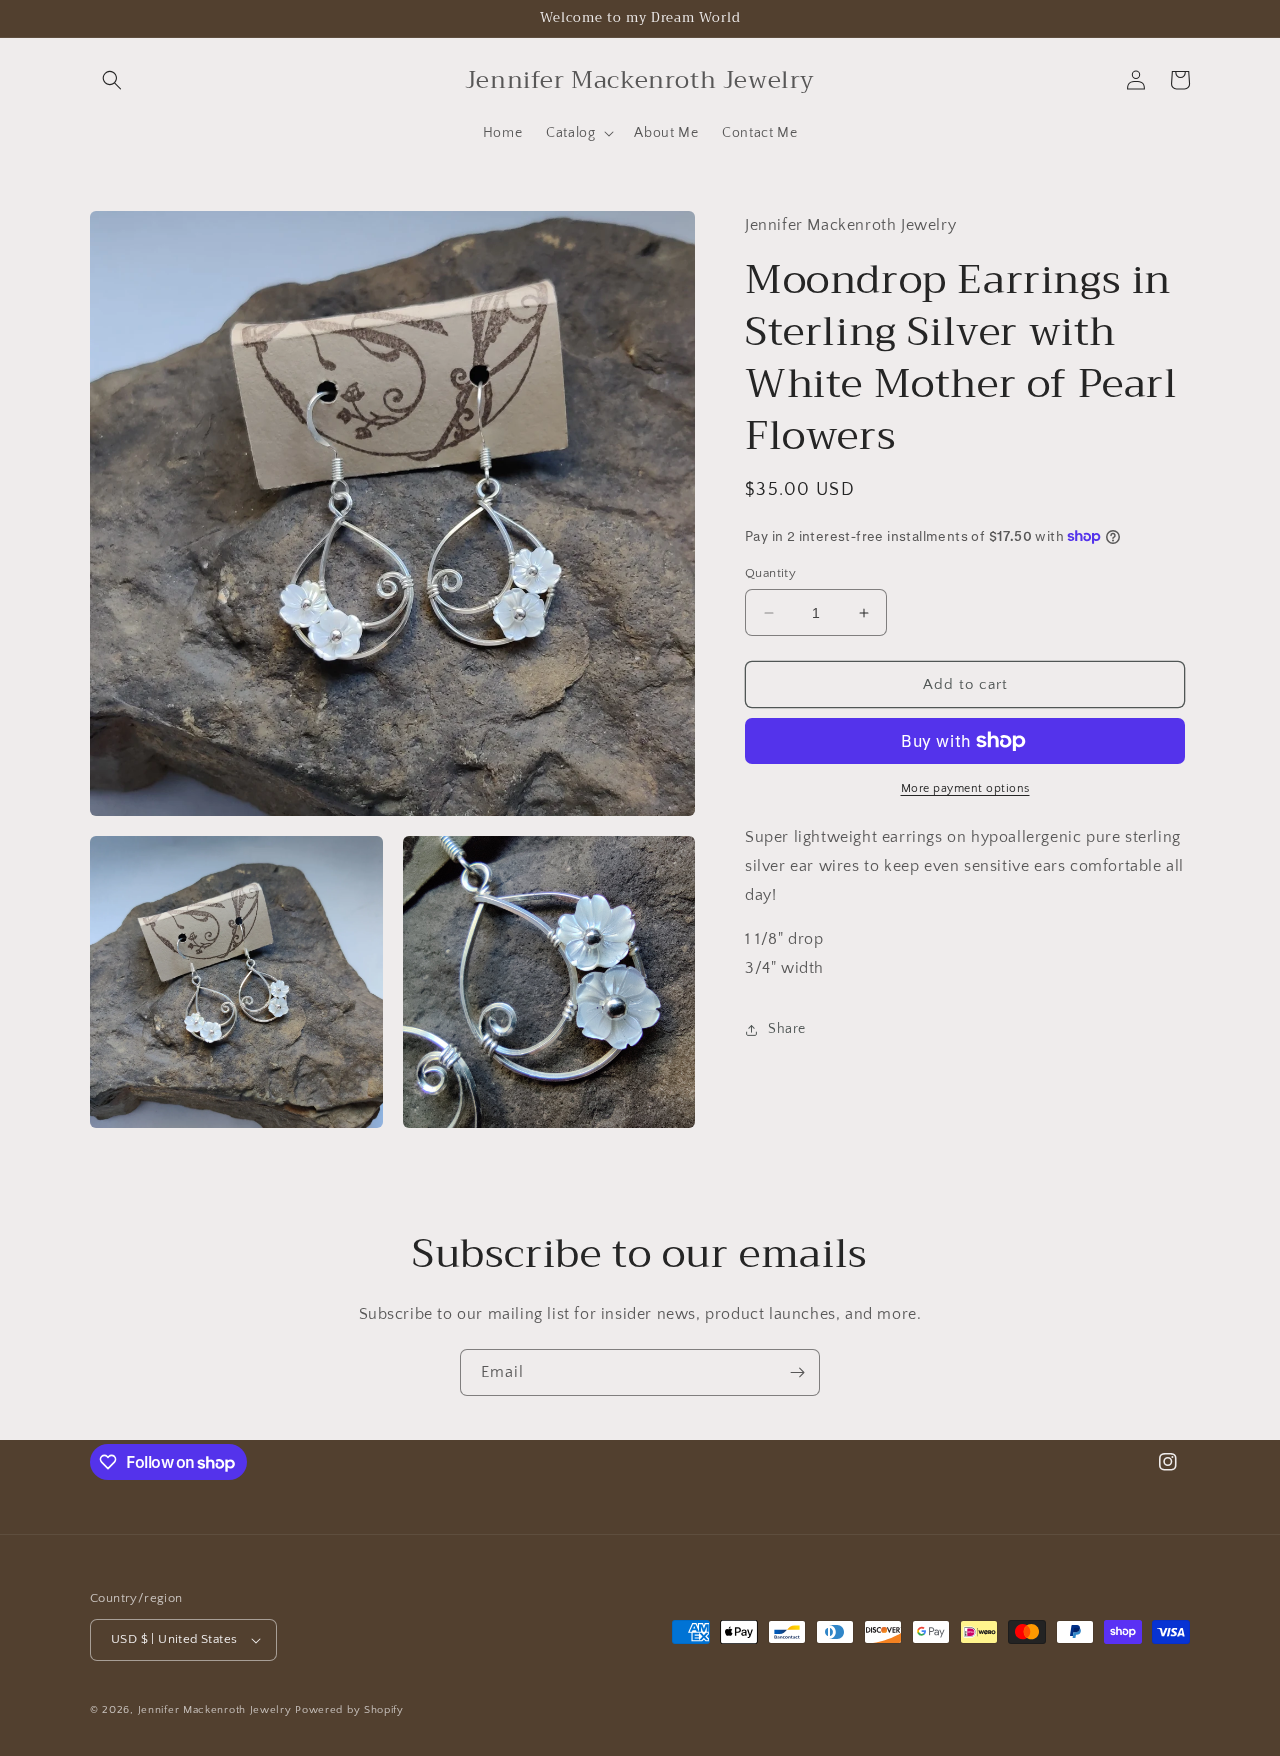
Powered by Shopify (349, 1710)
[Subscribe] (797, 1372)
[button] (112, 80)
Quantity (770, 573)
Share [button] (787, 1029)
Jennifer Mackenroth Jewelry (215, 1710)
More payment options (965, 788)
